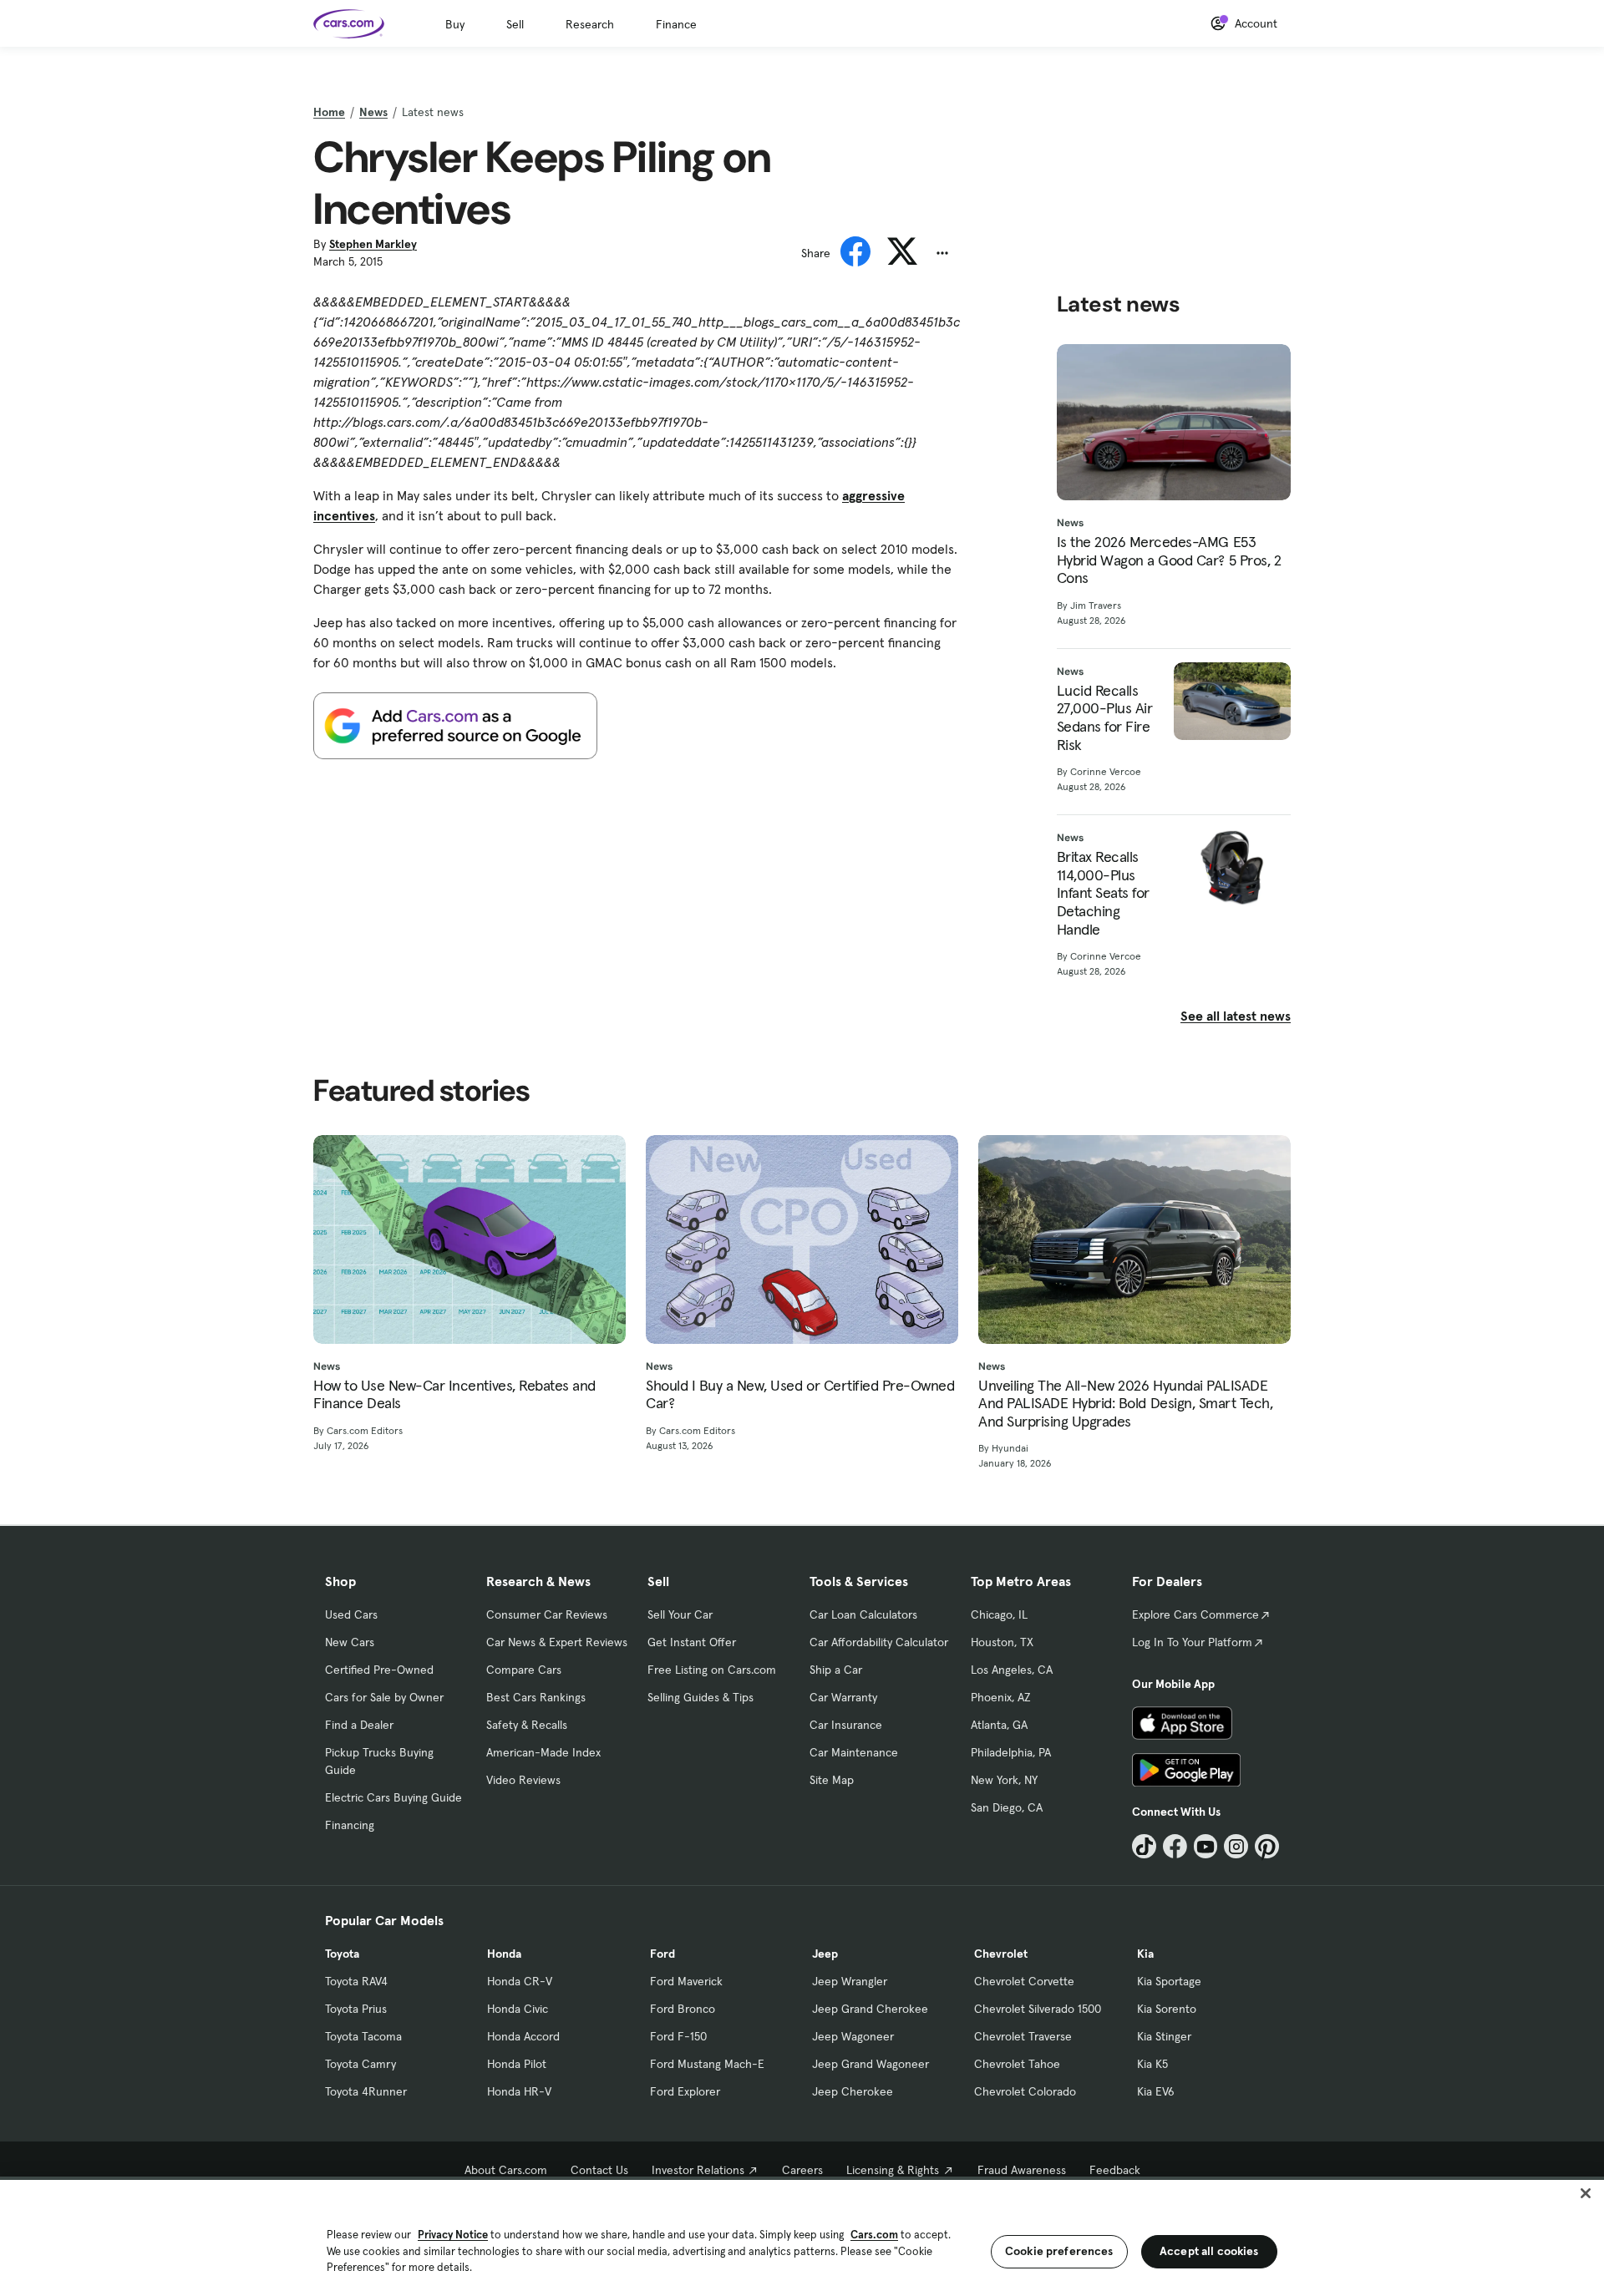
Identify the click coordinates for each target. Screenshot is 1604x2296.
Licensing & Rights (893, 2170)
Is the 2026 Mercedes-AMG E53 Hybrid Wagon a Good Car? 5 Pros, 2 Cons (1169, 560)
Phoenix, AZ (1001, 1697)
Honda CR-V (520, 1981)
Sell (515, 24)
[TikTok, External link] (1144, 1846)
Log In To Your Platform (1192, 1642)
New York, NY (1004, 1780)
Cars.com (874, 2235)
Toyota (342, 1954)
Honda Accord (523, 2036)
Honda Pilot (517, 2064)
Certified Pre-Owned (379, 1670)
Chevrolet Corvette (1024, 1981)
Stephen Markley (373, 244)
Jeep (825, 1954)
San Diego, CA (1007, 1807)
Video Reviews (523, 1780)
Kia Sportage (1169, 1981)
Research (590, 24)
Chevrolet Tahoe (1017, 2064)
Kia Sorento (1167, 2009)
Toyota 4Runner (366, 2091)
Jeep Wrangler (850, 1981)
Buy (455, 24)
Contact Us (599, 2170)
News (373, 112)
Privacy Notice (453, 2235)
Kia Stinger (1164, 2036)
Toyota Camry (360, 2064)
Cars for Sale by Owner (384, 1697)
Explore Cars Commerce (1195, 1614)
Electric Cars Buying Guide (393, 1797)
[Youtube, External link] (1206, 1846)
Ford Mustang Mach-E (707, 2064)
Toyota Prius (356, 2009)
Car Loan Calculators (863, 1614)
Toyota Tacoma (363, 2036)
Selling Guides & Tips (700, 1697)
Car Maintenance (854, 1752)
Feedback (1115, 2170)
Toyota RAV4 (356, 1981)
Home (329, 112)
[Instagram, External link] (1236, 1846)
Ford (662, 1954)
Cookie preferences (1059, 2251)
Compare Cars (524, 1670)
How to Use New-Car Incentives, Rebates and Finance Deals (454, 1394)
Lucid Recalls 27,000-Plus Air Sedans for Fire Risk (1105, 717)
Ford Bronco (683, 2009)
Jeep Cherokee (853, 2091)
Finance (676, 24)
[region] (802, 2236)
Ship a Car (836, 1670)
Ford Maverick (686, 1981)
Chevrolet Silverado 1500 (1038, 2009)
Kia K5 (1152, 2064)
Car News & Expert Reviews (557, 1642)
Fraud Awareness (1022, 2170)
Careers (802, 2170)
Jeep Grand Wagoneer (871, 2064)
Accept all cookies (1209, 2251)
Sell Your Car (680, 1614)
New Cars (350, 1642)
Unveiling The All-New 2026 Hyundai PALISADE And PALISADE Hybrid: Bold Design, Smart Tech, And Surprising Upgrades (1125, 1404)
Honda (504, 1954)
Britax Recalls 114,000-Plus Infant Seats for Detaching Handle (1103, 893)
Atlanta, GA (999, 1725)
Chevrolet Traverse (1023, 2036)
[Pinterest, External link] (1267, 1846)
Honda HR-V (519, 2091)
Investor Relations (698, 2170)
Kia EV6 (1156, 2091)
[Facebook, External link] (1175, 1846)
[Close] (1586, 2193)
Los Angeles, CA (1012, 1670)
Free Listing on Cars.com (712, 1670)
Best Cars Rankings (536, 1697)
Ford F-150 (678, 2036)
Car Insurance (846, 1725)
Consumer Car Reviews (547, 1614)
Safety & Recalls (527, 1725)
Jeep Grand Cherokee (870, 2009)
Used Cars (351, 1614)
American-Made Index (543, 1752)
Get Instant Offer (692, 1642)
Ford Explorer (685, 2091)
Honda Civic (518, 2009)
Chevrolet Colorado (1025, 2091)
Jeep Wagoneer (853, 2036)
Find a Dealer (359, 1725)
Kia (1145, 1954)
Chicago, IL (999, 1614)
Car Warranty (843, 1697)
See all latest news (1236, 1016)
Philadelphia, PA (1011, 1752)
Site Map (832, 1780)
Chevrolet (1001, 1954)
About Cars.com (506, 2170)
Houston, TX (1002, 1642)
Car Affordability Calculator (879, 1642)
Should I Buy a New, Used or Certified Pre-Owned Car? (800, 1394)
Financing (350, 1825)
